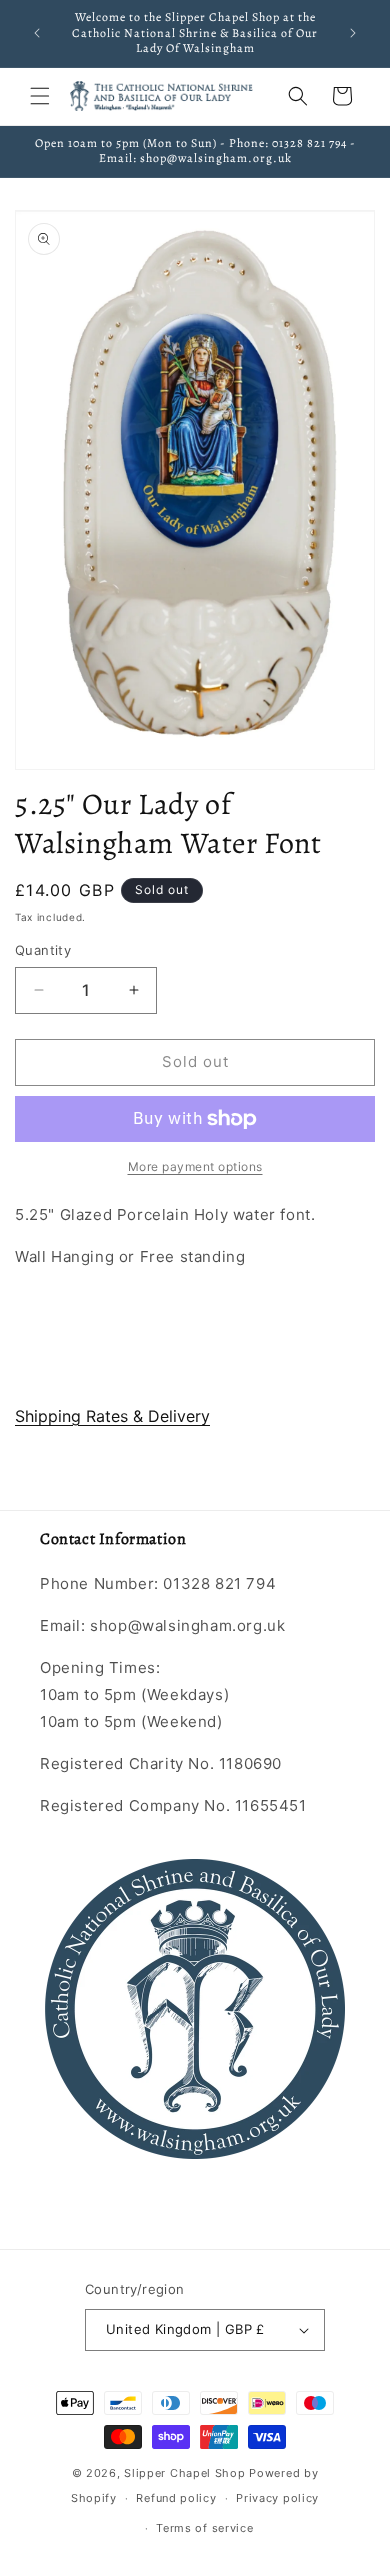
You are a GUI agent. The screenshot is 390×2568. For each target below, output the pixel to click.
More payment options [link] (195, 1166)
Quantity (43, 950)
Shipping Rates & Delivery (112, 1416)
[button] (40, 96)
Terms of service (204, 2528)
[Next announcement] (353, 33)
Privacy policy (277, 2498)
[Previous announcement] (37, 33)
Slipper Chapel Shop (184, 2473)
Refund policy (176, 2498)
